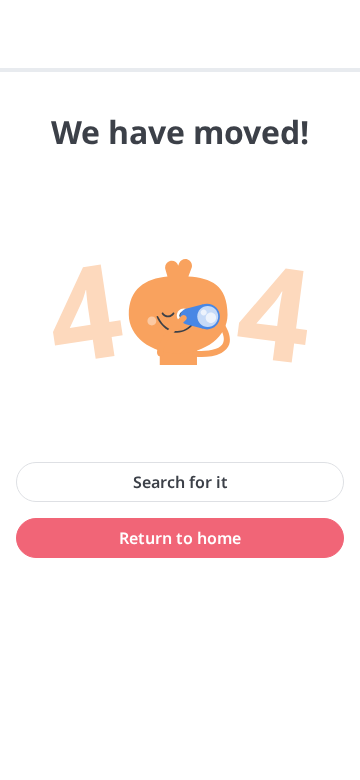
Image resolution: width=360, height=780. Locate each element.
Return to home (180, 538)
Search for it (180, 482)
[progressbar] (180, 70)
